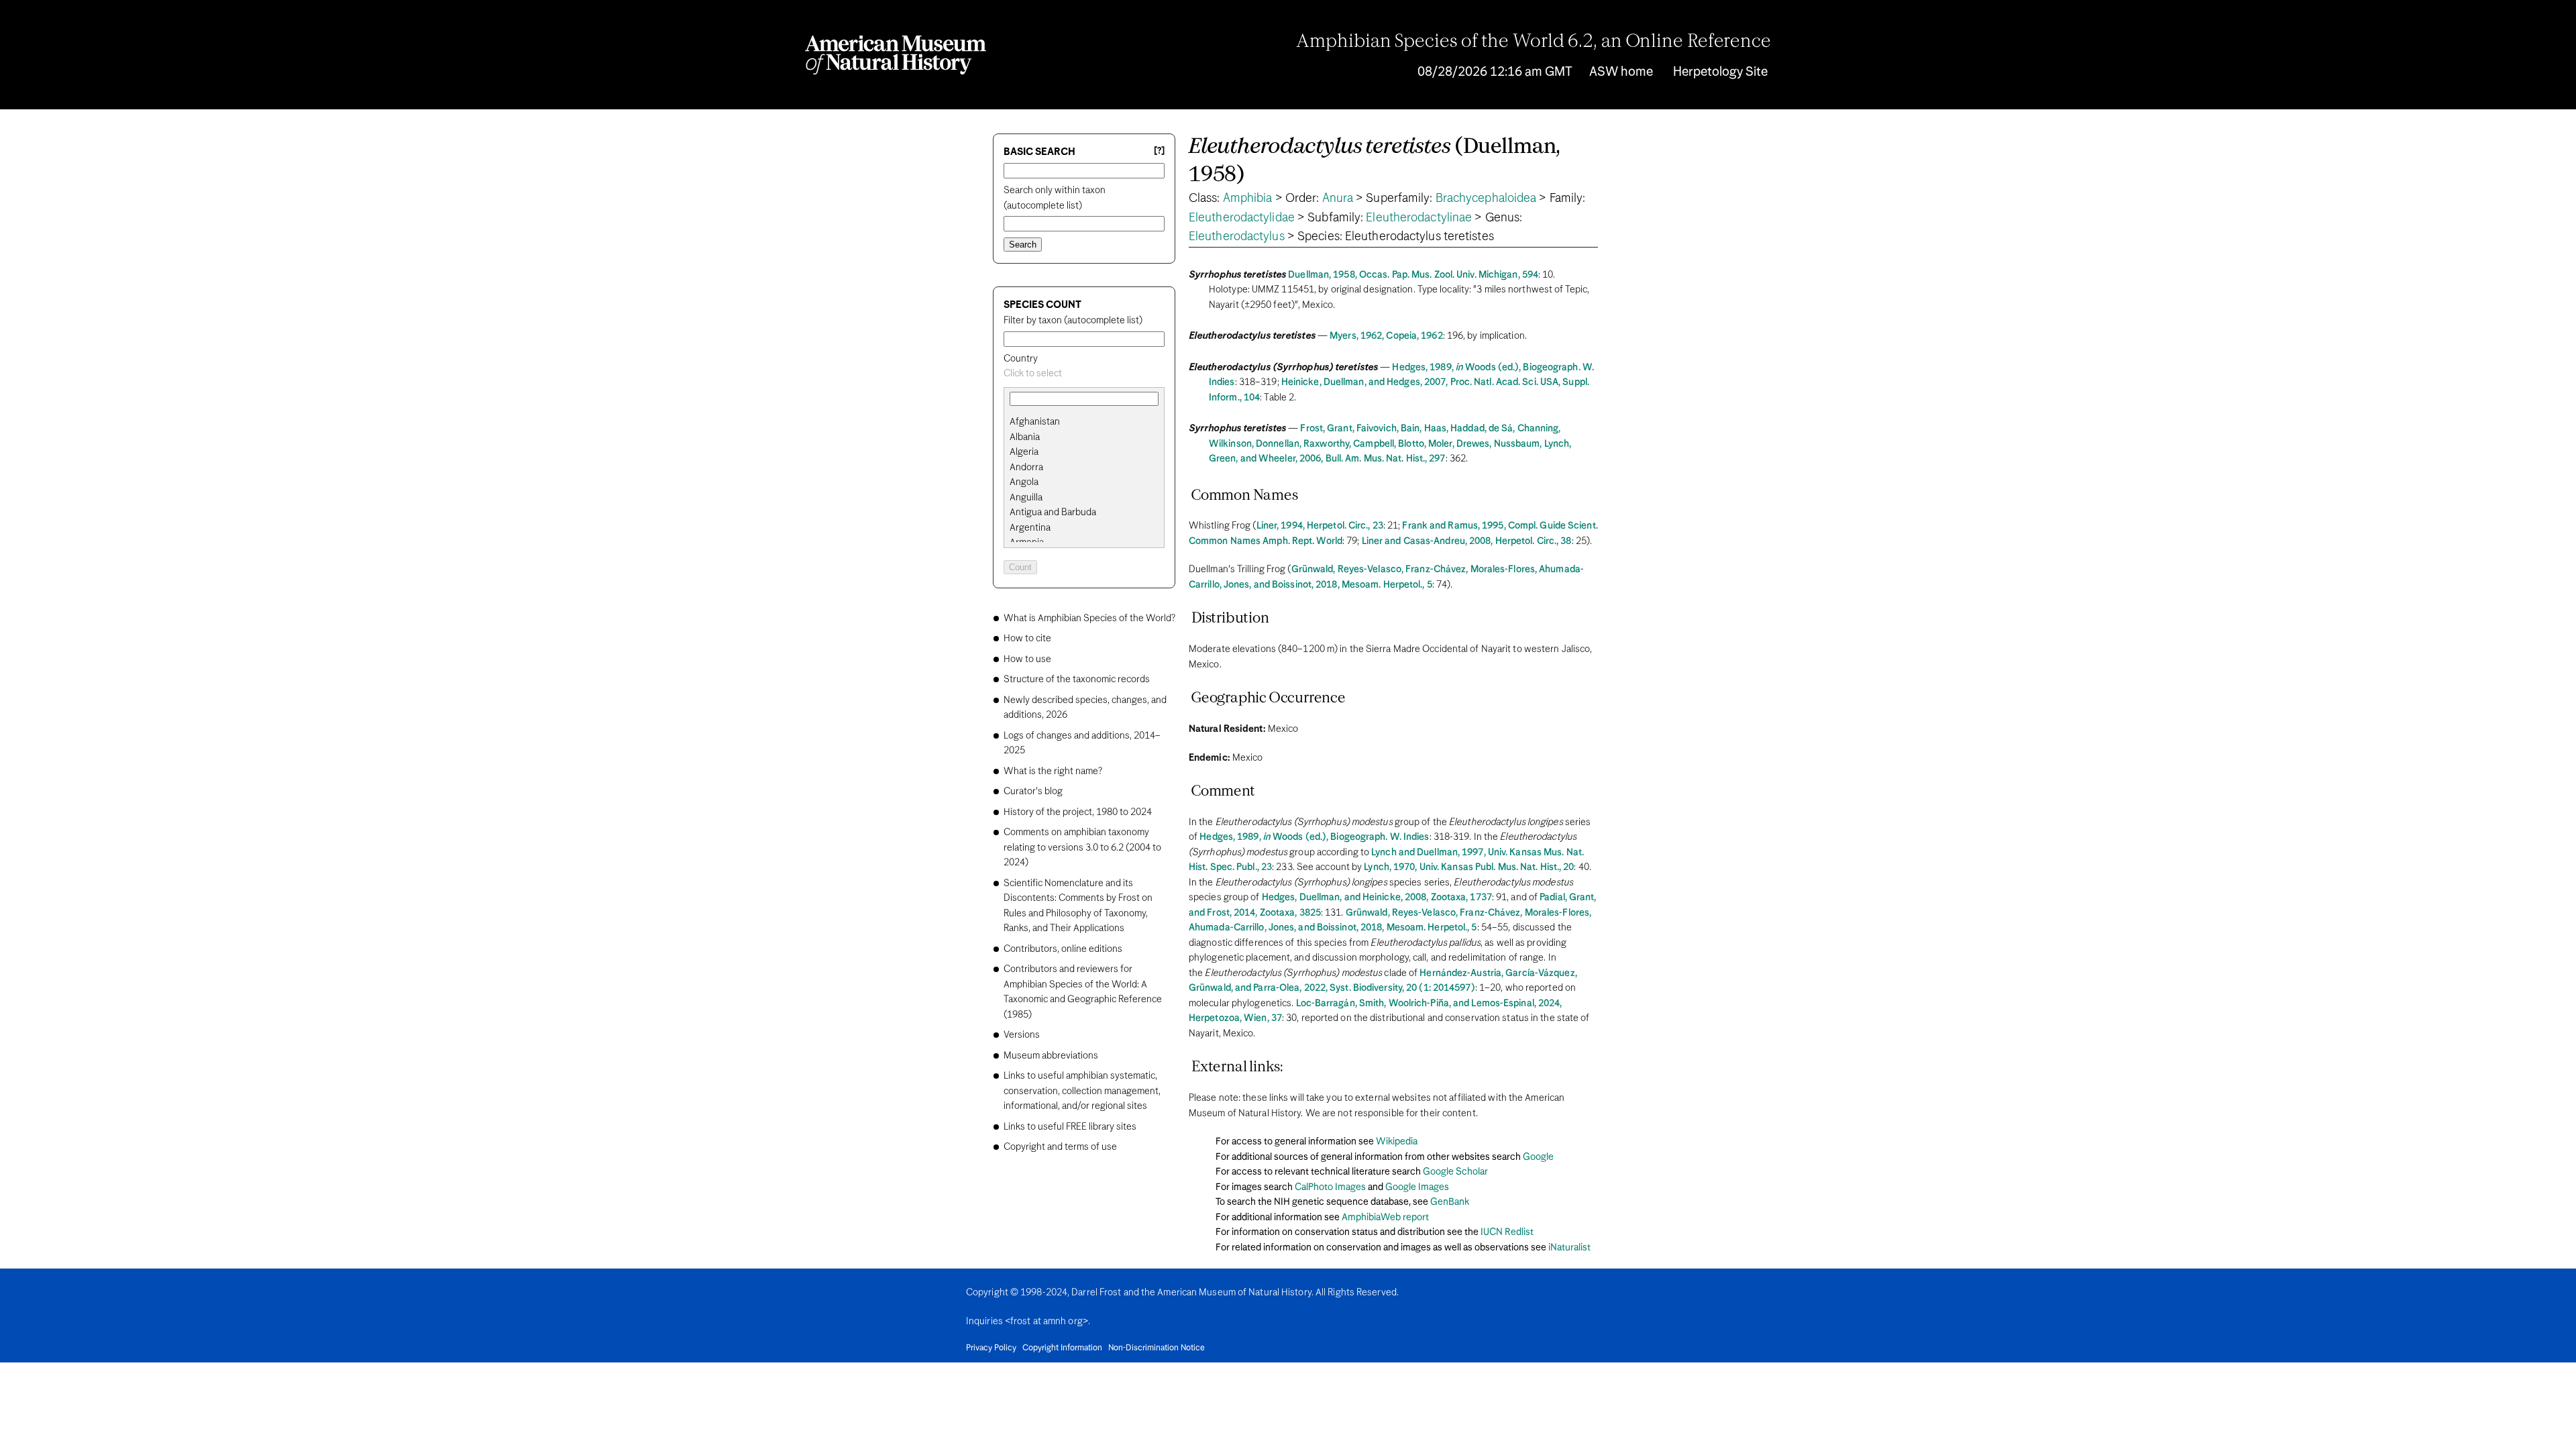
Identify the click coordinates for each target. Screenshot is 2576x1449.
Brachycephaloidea (1486, 199)
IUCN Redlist (1507, 1232)
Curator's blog (1033, 792)
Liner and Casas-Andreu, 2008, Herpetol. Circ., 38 (1467, 541)
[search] (1084, 437)
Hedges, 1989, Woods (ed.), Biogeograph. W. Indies (1314, 837)
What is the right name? (1053, 771)
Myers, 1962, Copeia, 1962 (1386, 336)
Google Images (1417, 1187)
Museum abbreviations (1051, 1056)
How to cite (1027, 639)
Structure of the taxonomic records (1077, 680)
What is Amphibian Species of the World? (1089, 619)
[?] (1159, 151)
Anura (1338, 199)
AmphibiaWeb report (1385, 1218)
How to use (1027, 659)
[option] (1089, 422)
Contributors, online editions (1063, 949)
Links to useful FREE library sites (1070, 1127)
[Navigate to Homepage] (896, 55)
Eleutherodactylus (1237, 237)
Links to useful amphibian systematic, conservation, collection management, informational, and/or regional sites (1082, 1091)
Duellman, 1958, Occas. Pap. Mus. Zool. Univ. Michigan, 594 (1413, 275)
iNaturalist (1569, 1248)
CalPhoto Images (1330, 1187)
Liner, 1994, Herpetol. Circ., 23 (1320, 526)
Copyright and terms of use (1060, 1147)
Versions (1022, 1035)
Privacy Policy (991, 1348)
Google (1538, 1157)
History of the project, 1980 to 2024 (1078, 812)
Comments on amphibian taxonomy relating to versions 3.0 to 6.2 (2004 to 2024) (1082, 848)
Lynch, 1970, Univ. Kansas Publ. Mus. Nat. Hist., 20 (1469, 867)
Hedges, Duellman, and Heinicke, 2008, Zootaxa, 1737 (1377, 898)
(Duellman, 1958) (1375, 161)
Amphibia (1248, 199)
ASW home (1621, 72)
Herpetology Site (1720, 72)
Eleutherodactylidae (1242, 218)
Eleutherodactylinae (1419, 218)
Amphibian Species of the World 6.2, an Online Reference (1534, 42)
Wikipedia (1397, 1142)
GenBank (1450, 1202)
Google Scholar (1455, 1172)
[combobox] (1084, 374)
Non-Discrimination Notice (1157, 1348)
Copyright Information (1062, 1348)
